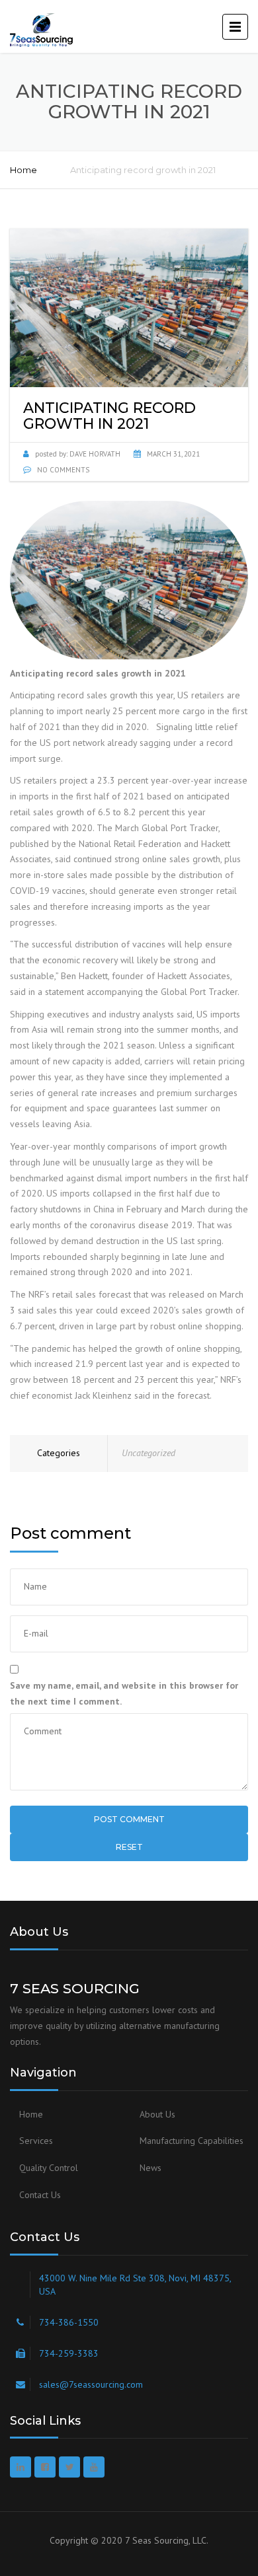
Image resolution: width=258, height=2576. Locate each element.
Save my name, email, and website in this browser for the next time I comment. (124, 1693)
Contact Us (40, 2195)
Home (23, 170)
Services (36, 2141)
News (150, 2168)
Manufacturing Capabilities (192, 2141)
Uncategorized (149, 1453)
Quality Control (49, 2168)
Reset (129, 1847)
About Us (157, 2114)
